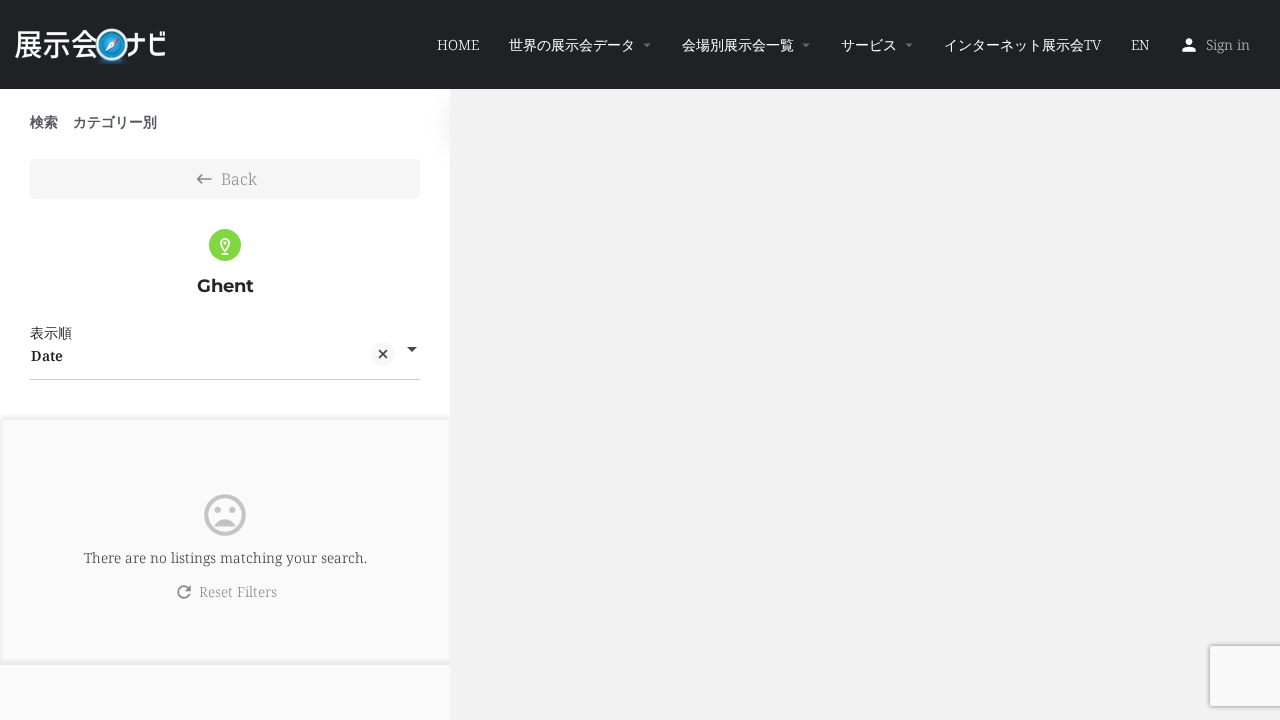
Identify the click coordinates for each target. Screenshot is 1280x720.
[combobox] (225, 356)
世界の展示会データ (572, 44)
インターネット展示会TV (1022, 44)
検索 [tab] (44, 121)
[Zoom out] (1255, 142)
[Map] (865, 404)
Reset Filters (238, 591)
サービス (869, 44)
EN (1140, 44)
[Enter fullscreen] (1255, 181)
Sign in (1228, 44)
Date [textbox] (47, 355)
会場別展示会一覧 (738, 44)
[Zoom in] (1255, 113)
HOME (458, 44)
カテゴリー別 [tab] (115, 121)
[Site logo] (92, 43)
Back (239, 179)
